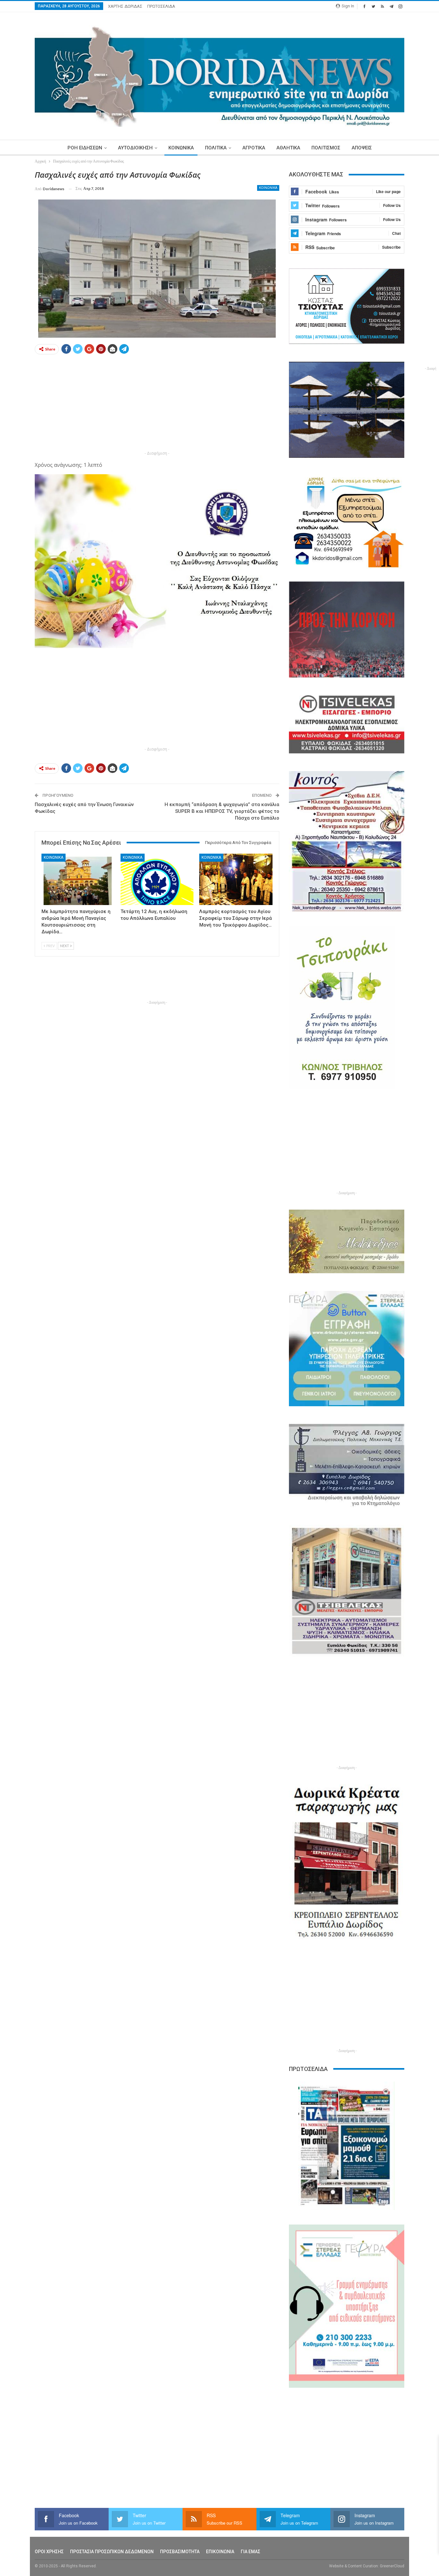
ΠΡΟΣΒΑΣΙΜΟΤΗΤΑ (180, 2552)
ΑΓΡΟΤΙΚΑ (254, 148)
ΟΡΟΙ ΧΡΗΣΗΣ (49, 2552)
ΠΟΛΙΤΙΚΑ (216, 148)
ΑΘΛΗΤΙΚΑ (288, 148)
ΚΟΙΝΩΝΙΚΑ (181, 148)
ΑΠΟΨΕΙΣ (362, 148)
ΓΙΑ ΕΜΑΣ (251, 2552)
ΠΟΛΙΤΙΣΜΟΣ (326, 148)
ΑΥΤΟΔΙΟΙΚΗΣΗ (135, 148)
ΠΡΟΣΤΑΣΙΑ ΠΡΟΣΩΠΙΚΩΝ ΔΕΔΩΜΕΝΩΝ (112, 2552)
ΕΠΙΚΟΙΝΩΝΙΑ (220, 2552)
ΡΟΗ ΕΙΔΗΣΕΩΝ (85, 148)
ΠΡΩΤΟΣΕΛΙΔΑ (161, 6)
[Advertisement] (157, 404)
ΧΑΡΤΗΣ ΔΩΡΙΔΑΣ (125, 6)
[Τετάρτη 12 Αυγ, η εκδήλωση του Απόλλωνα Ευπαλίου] (157, 879)
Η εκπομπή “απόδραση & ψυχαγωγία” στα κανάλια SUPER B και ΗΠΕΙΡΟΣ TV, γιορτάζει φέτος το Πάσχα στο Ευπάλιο (222, 811)
